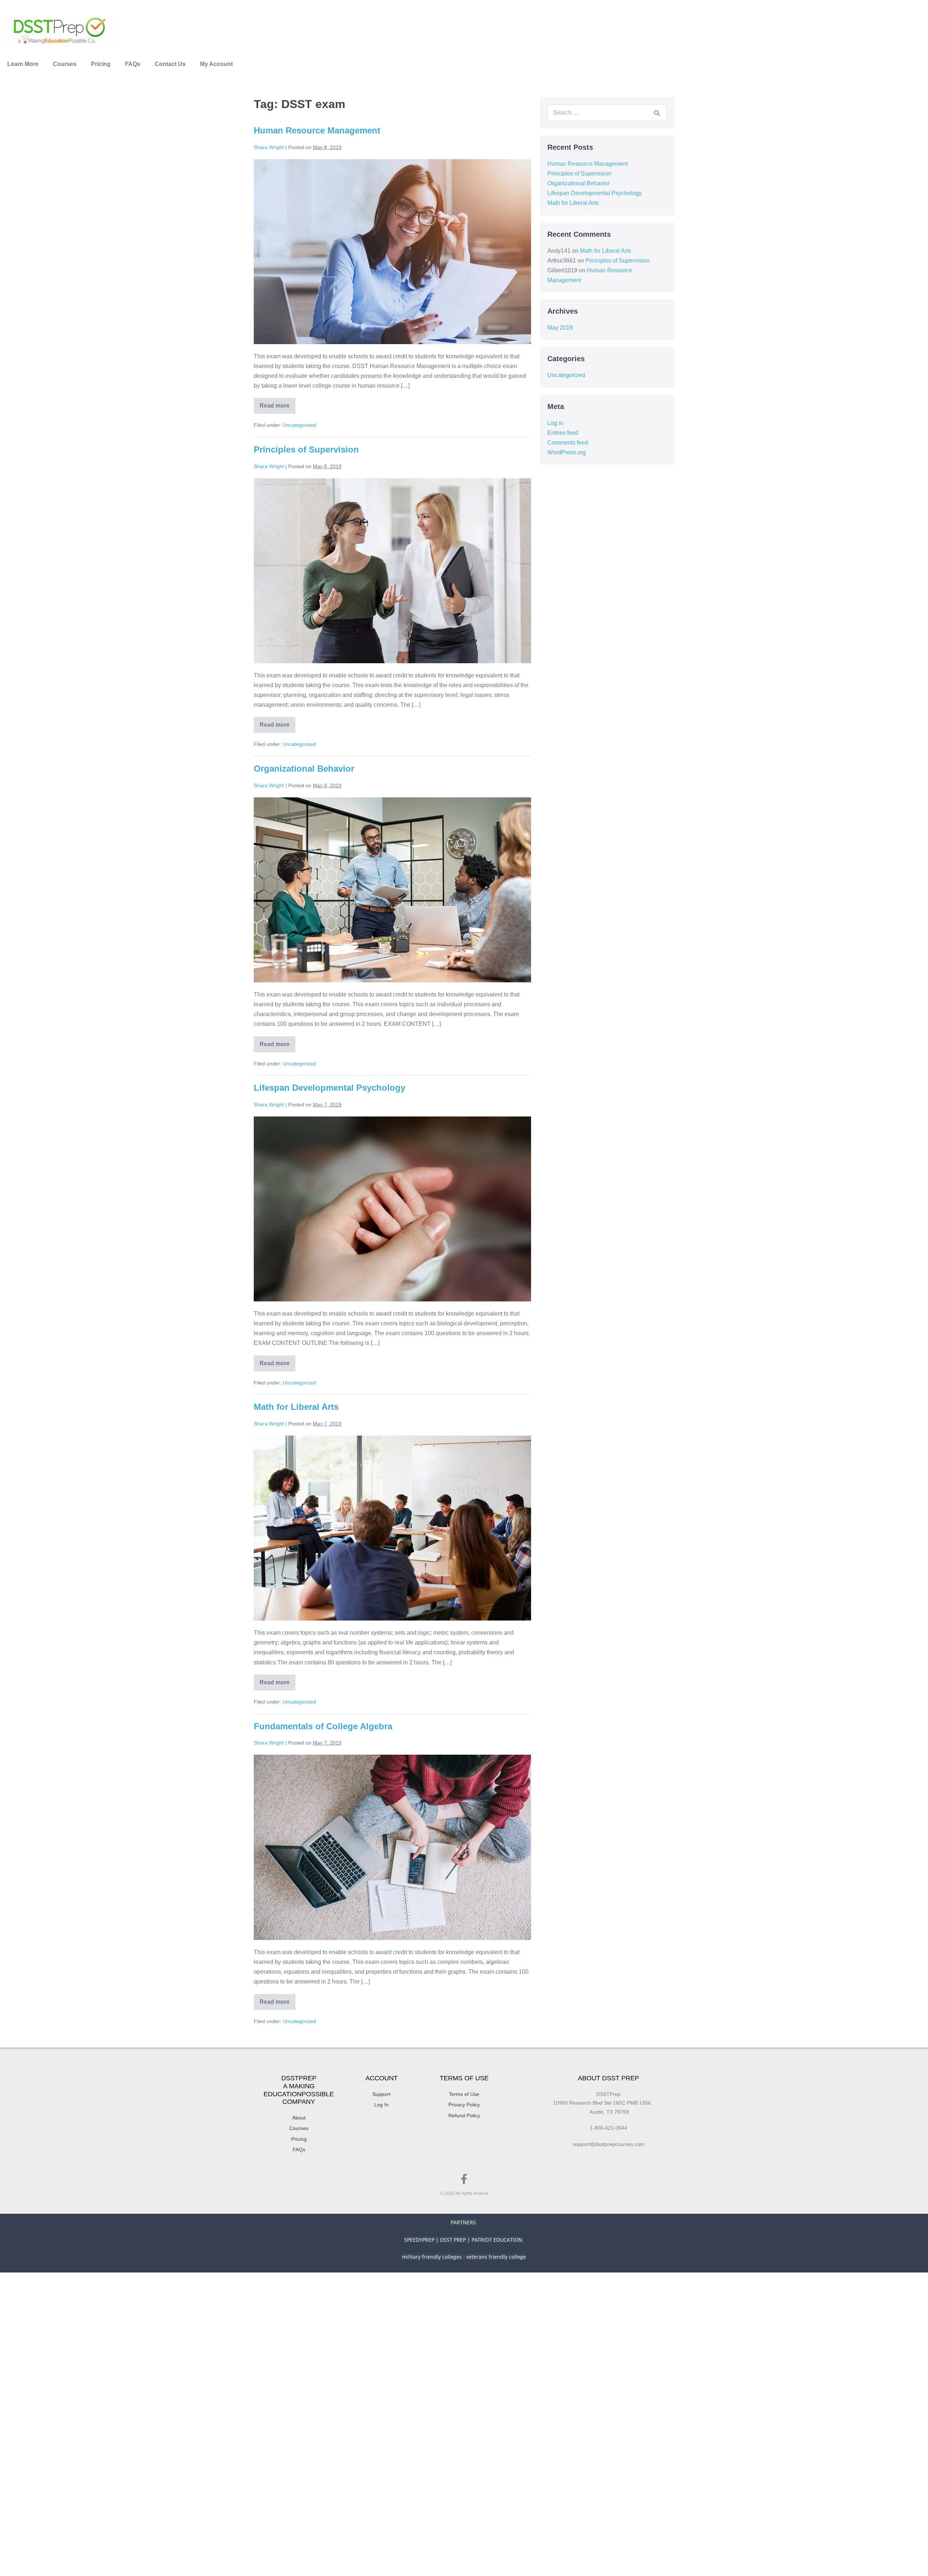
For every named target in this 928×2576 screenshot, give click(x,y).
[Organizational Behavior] (392, 890)
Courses (65, 64)
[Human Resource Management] (392, 252)
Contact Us (170, 64)
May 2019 (560, 328)
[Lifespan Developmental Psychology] (392, 1209)
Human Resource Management (317, 130)
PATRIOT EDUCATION (498, 2240)
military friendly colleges (432, 2257)
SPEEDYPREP (419, 2240)
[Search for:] (607, 113)
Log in (555, 423)
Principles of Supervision (306, 449)
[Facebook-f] (464, 2179)
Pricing (101, 64)
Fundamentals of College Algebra (323, 1726)
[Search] (657, 113)
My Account (216, 64)
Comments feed (568, 443)
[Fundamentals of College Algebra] (392, 1847)
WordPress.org (567, 452)
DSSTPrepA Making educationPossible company (299, 2090)
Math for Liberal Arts (296, 1407)
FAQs (133, 64)
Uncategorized (299, 425)
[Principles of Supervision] (392, 571)
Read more (277, 403)
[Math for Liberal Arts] (392, 1528)
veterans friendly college (496, 2257)
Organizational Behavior (304, 769)
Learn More (23, 64)
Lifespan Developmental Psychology (330, 1088)
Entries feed (563, 433)
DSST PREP (453, 2240)
